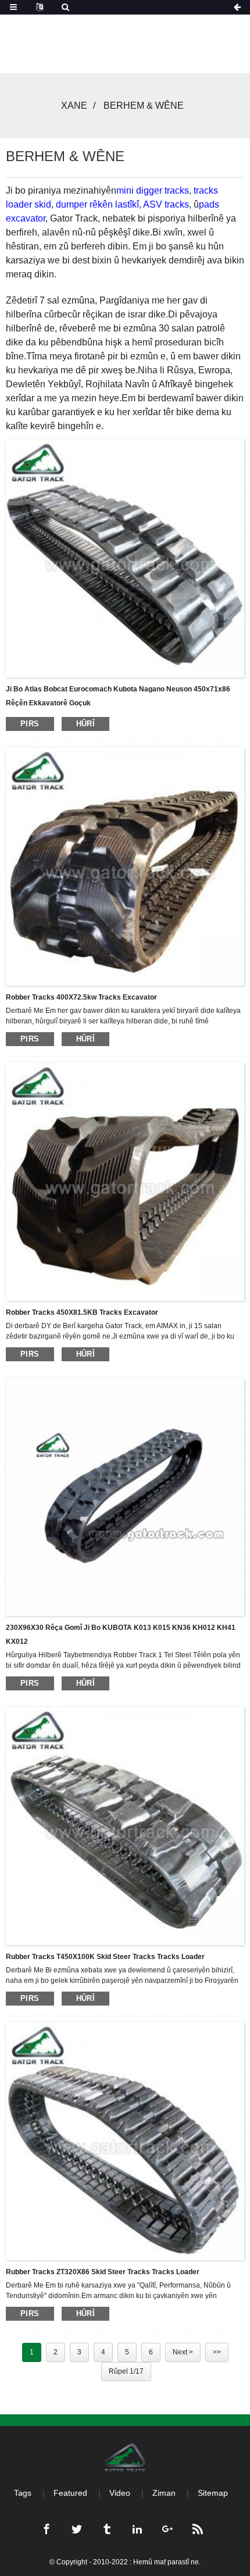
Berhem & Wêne (144, 106)
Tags (23, 2493)
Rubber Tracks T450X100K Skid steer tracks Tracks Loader (105, 1957)
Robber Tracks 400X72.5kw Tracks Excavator (81, 997)
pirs (30, 724)
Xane (74, 106)
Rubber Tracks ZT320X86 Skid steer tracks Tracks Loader (103, 2272)
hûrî (86, 724)
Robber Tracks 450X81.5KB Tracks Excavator (82, 1312)
